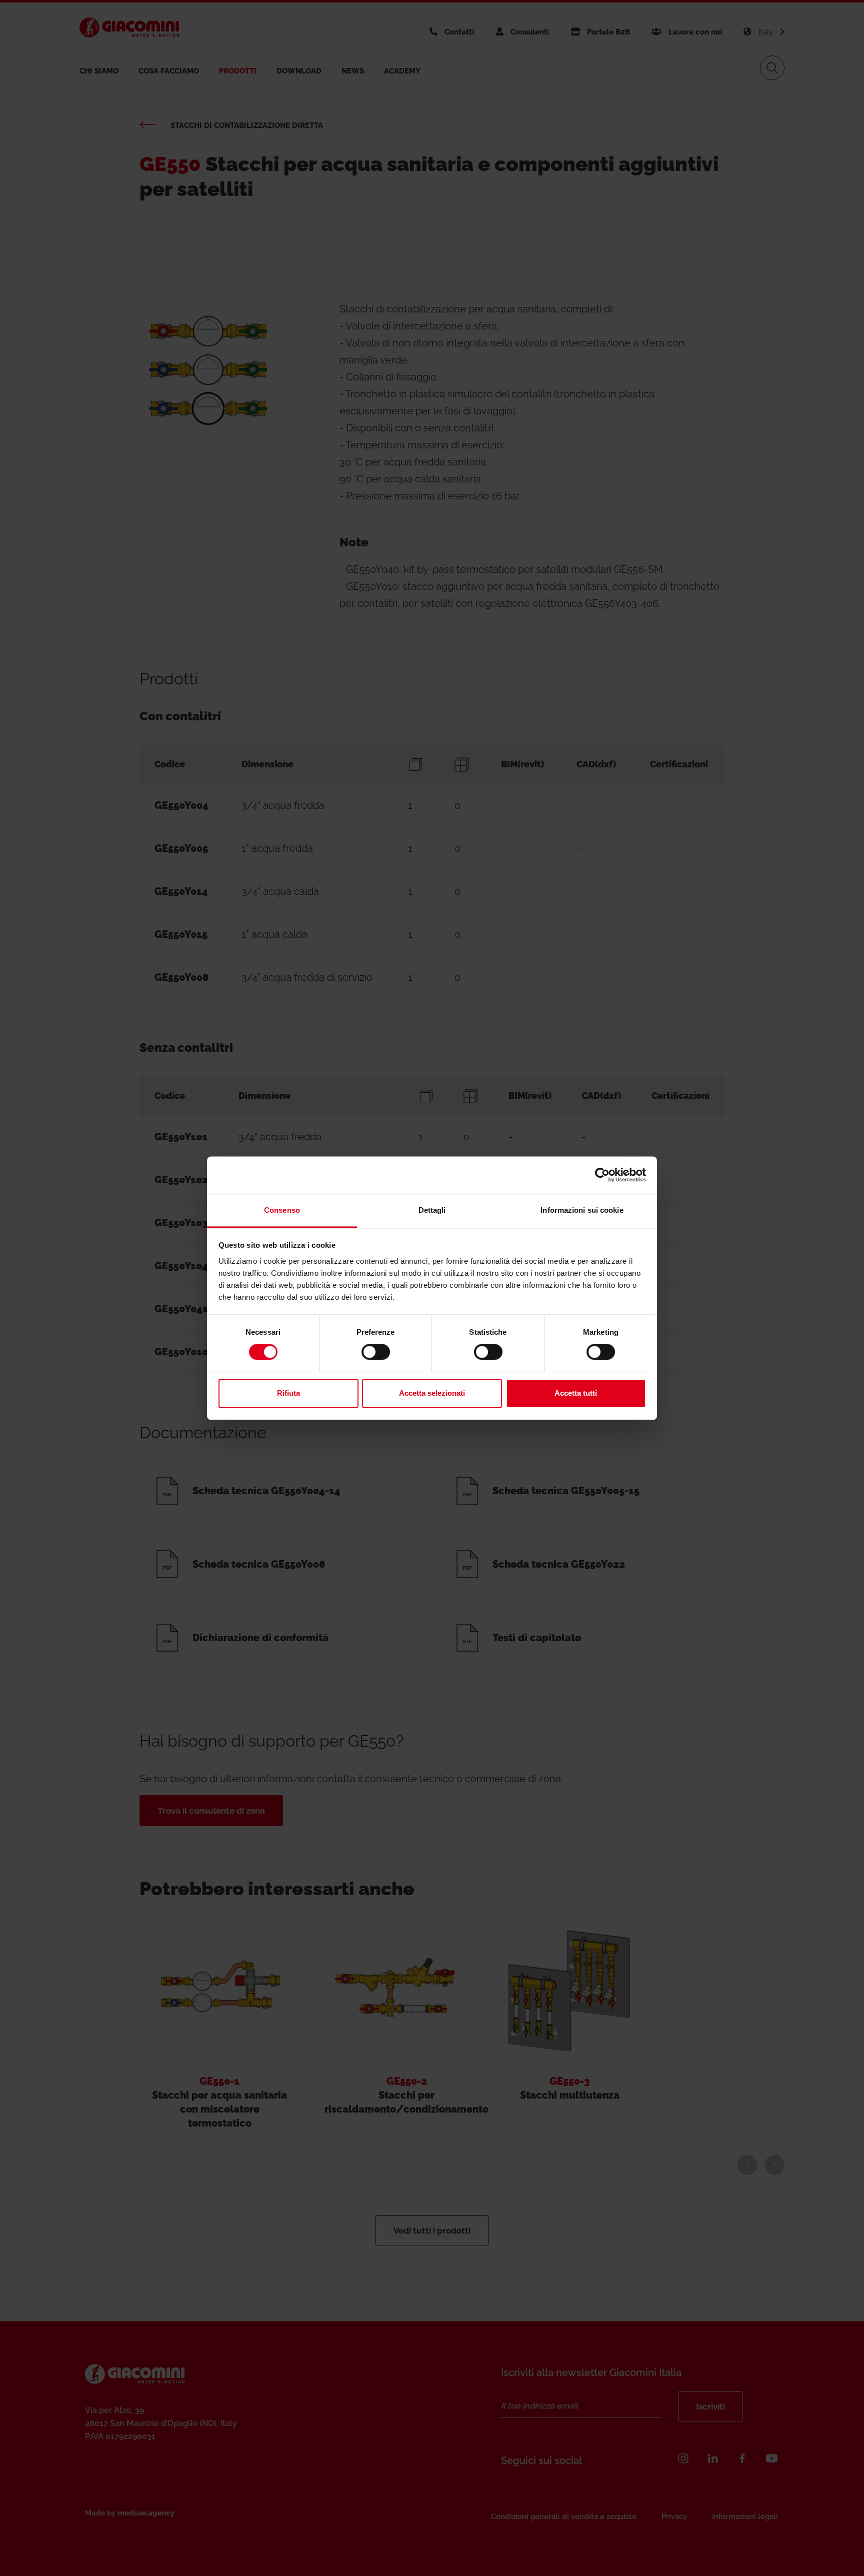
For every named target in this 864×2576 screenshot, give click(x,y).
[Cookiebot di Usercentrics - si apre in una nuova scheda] (602, 1175)
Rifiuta (288, 1393)
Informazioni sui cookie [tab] (582, 1210)
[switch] (376, 1352)
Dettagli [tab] (432, 1210)
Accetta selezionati (432, 1393)
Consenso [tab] (282, 1210)
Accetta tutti (576, 1393)
